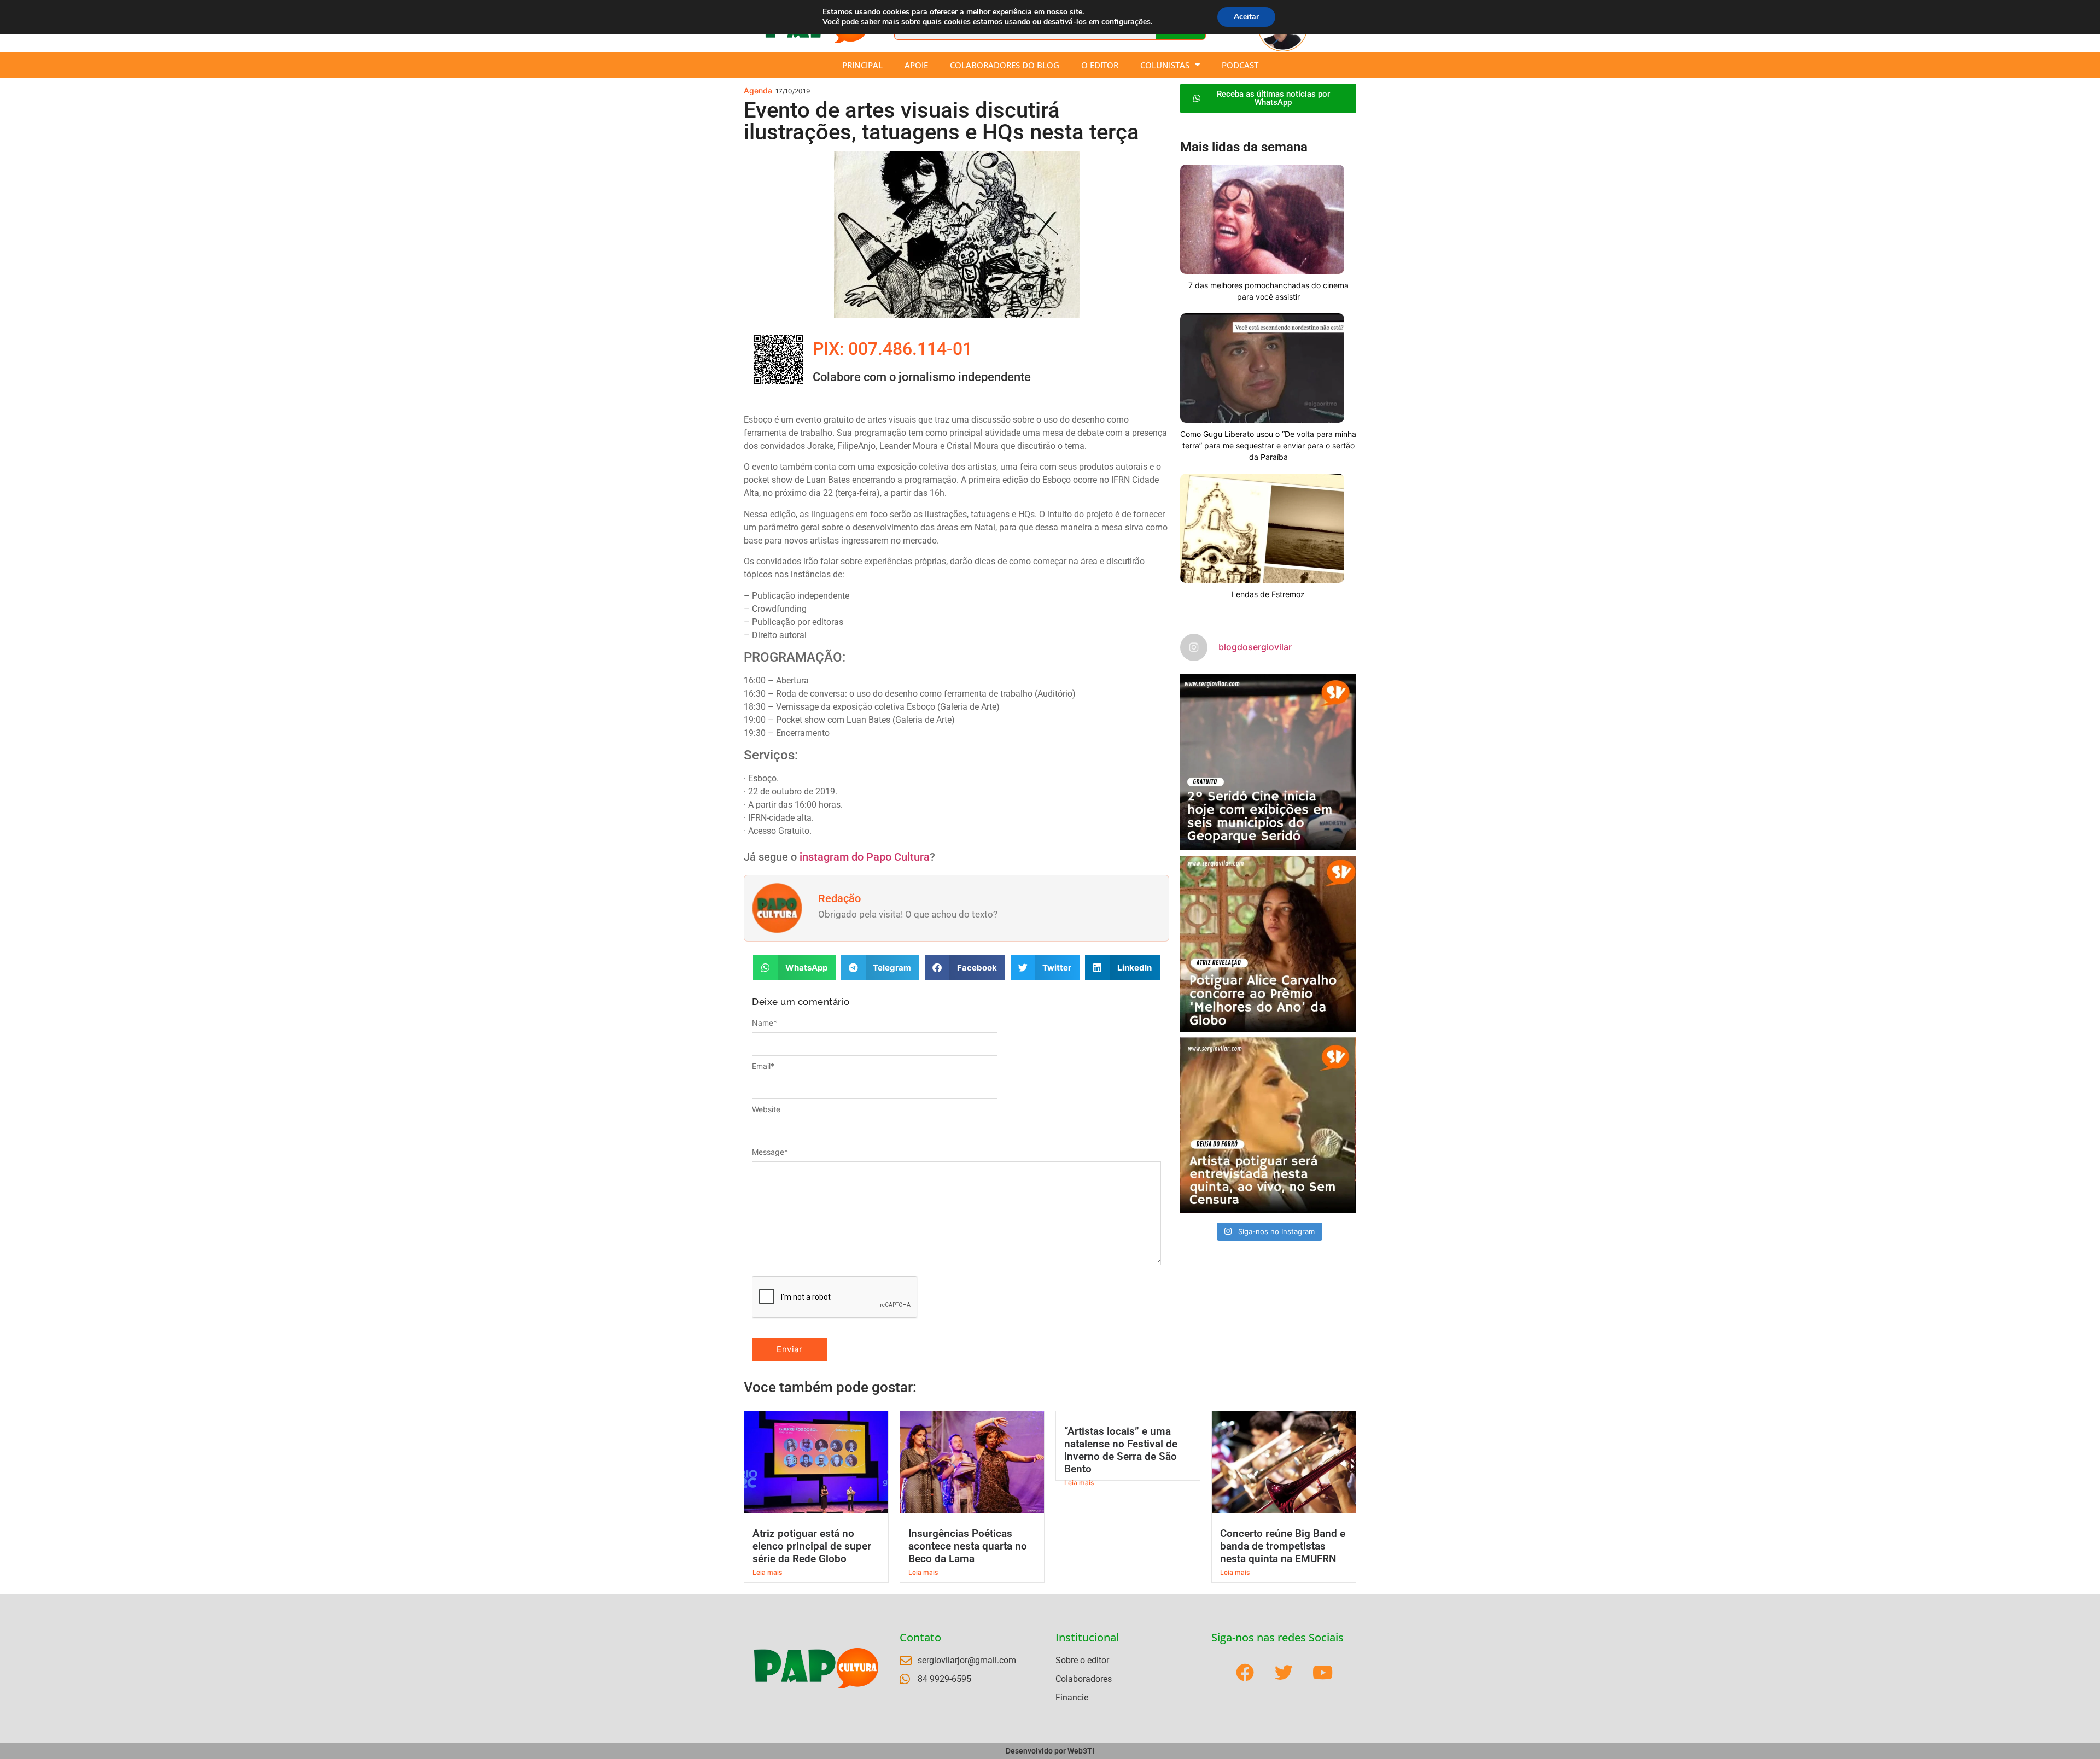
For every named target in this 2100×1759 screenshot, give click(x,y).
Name (765, 1023)
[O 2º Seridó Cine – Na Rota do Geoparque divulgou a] (1268, 762)
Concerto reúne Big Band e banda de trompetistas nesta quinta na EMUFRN (1283, 1546)
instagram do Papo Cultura (865, 857)
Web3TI (1081, 1751)
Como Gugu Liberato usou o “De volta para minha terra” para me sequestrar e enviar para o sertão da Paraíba (1268, 445)
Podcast (1240, 65)
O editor (1100, 65)
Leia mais (767, 1572)
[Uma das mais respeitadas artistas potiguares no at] (1268, 1125)
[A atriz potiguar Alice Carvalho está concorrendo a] (1268, 944)
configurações (1126, 22)
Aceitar (1246, 17)
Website (766, 1109)
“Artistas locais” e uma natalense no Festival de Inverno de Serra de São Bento (1121, 1450)
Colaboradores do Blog (1005, 65)
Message (770, 1152)
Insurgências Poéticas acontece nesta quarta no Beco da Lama (968, 1546)
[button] (794, 968)
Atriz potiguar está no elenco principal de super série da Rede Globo (812, 1546)
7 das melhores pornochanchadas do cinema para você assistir (1268, 291)
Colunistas (1165, 65)
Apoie (916, 65)
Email (763, 1066)
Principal (862, 65)
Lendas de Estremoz (1268, 594)
